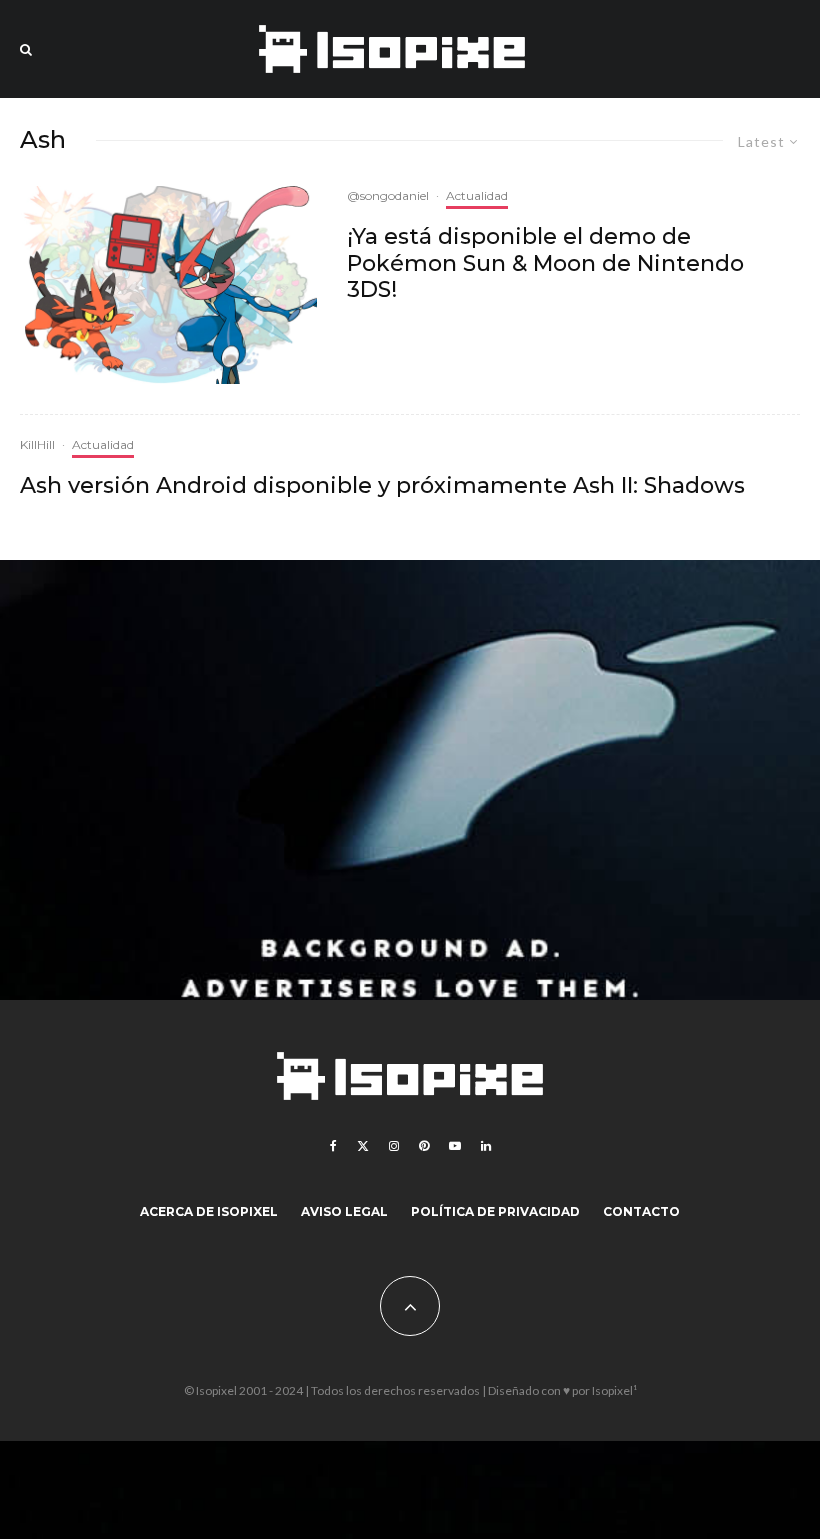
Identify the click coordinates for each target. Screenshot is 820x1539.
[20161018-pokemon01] (168, 285)
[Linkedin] (486, 1146)
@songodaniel (388, 195)
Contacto (641, 1211)
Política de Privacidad (495, 1211)
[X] (363, 1146)
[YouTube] (455, 1146)
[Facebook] (333, 1146)
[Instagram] (394, 1146)
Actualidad (477, 195)
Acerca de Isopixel (209, 1211)
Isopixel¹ (614, 1390)
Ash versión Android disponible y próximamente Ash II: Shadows (382, 486)
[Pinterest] (424, 1146)
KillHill (37, 444)
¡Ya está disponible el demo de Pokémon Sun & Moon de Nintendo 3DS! (545, 263)
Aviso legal (344, 1211)
